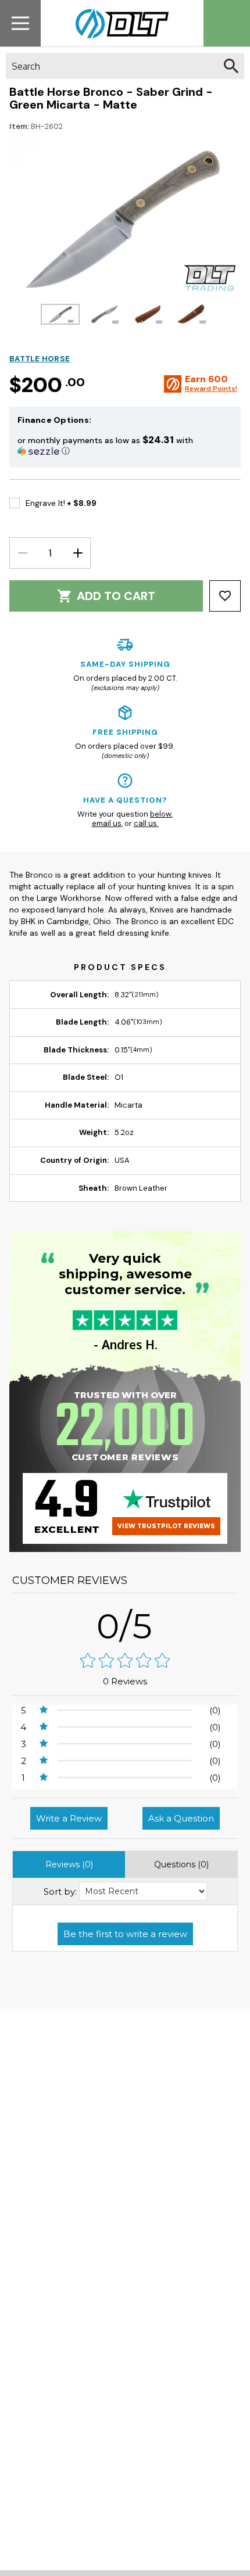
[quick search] (231, 66)
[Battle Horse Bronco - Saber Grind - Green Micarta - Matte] (60, 314)
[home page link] (118, 23)
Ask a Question (181, 1818)
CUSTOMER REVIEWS (70, 1580)
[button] (125, 445)
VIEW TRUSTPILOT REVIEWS (166, 1526)
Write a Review (69, 1818)
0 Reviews (125, 1681)
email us (107, 823)
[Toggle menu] (20, 23)
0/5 (125, 1626)
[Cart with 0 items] (227, 23)
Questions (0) (181, 1864)
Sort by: (60, 1891)
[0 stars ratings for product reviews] (125, 1661)
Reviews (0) (69, 1864)
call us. (146, 823)
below (161, 814)
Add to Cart (116, 596)
